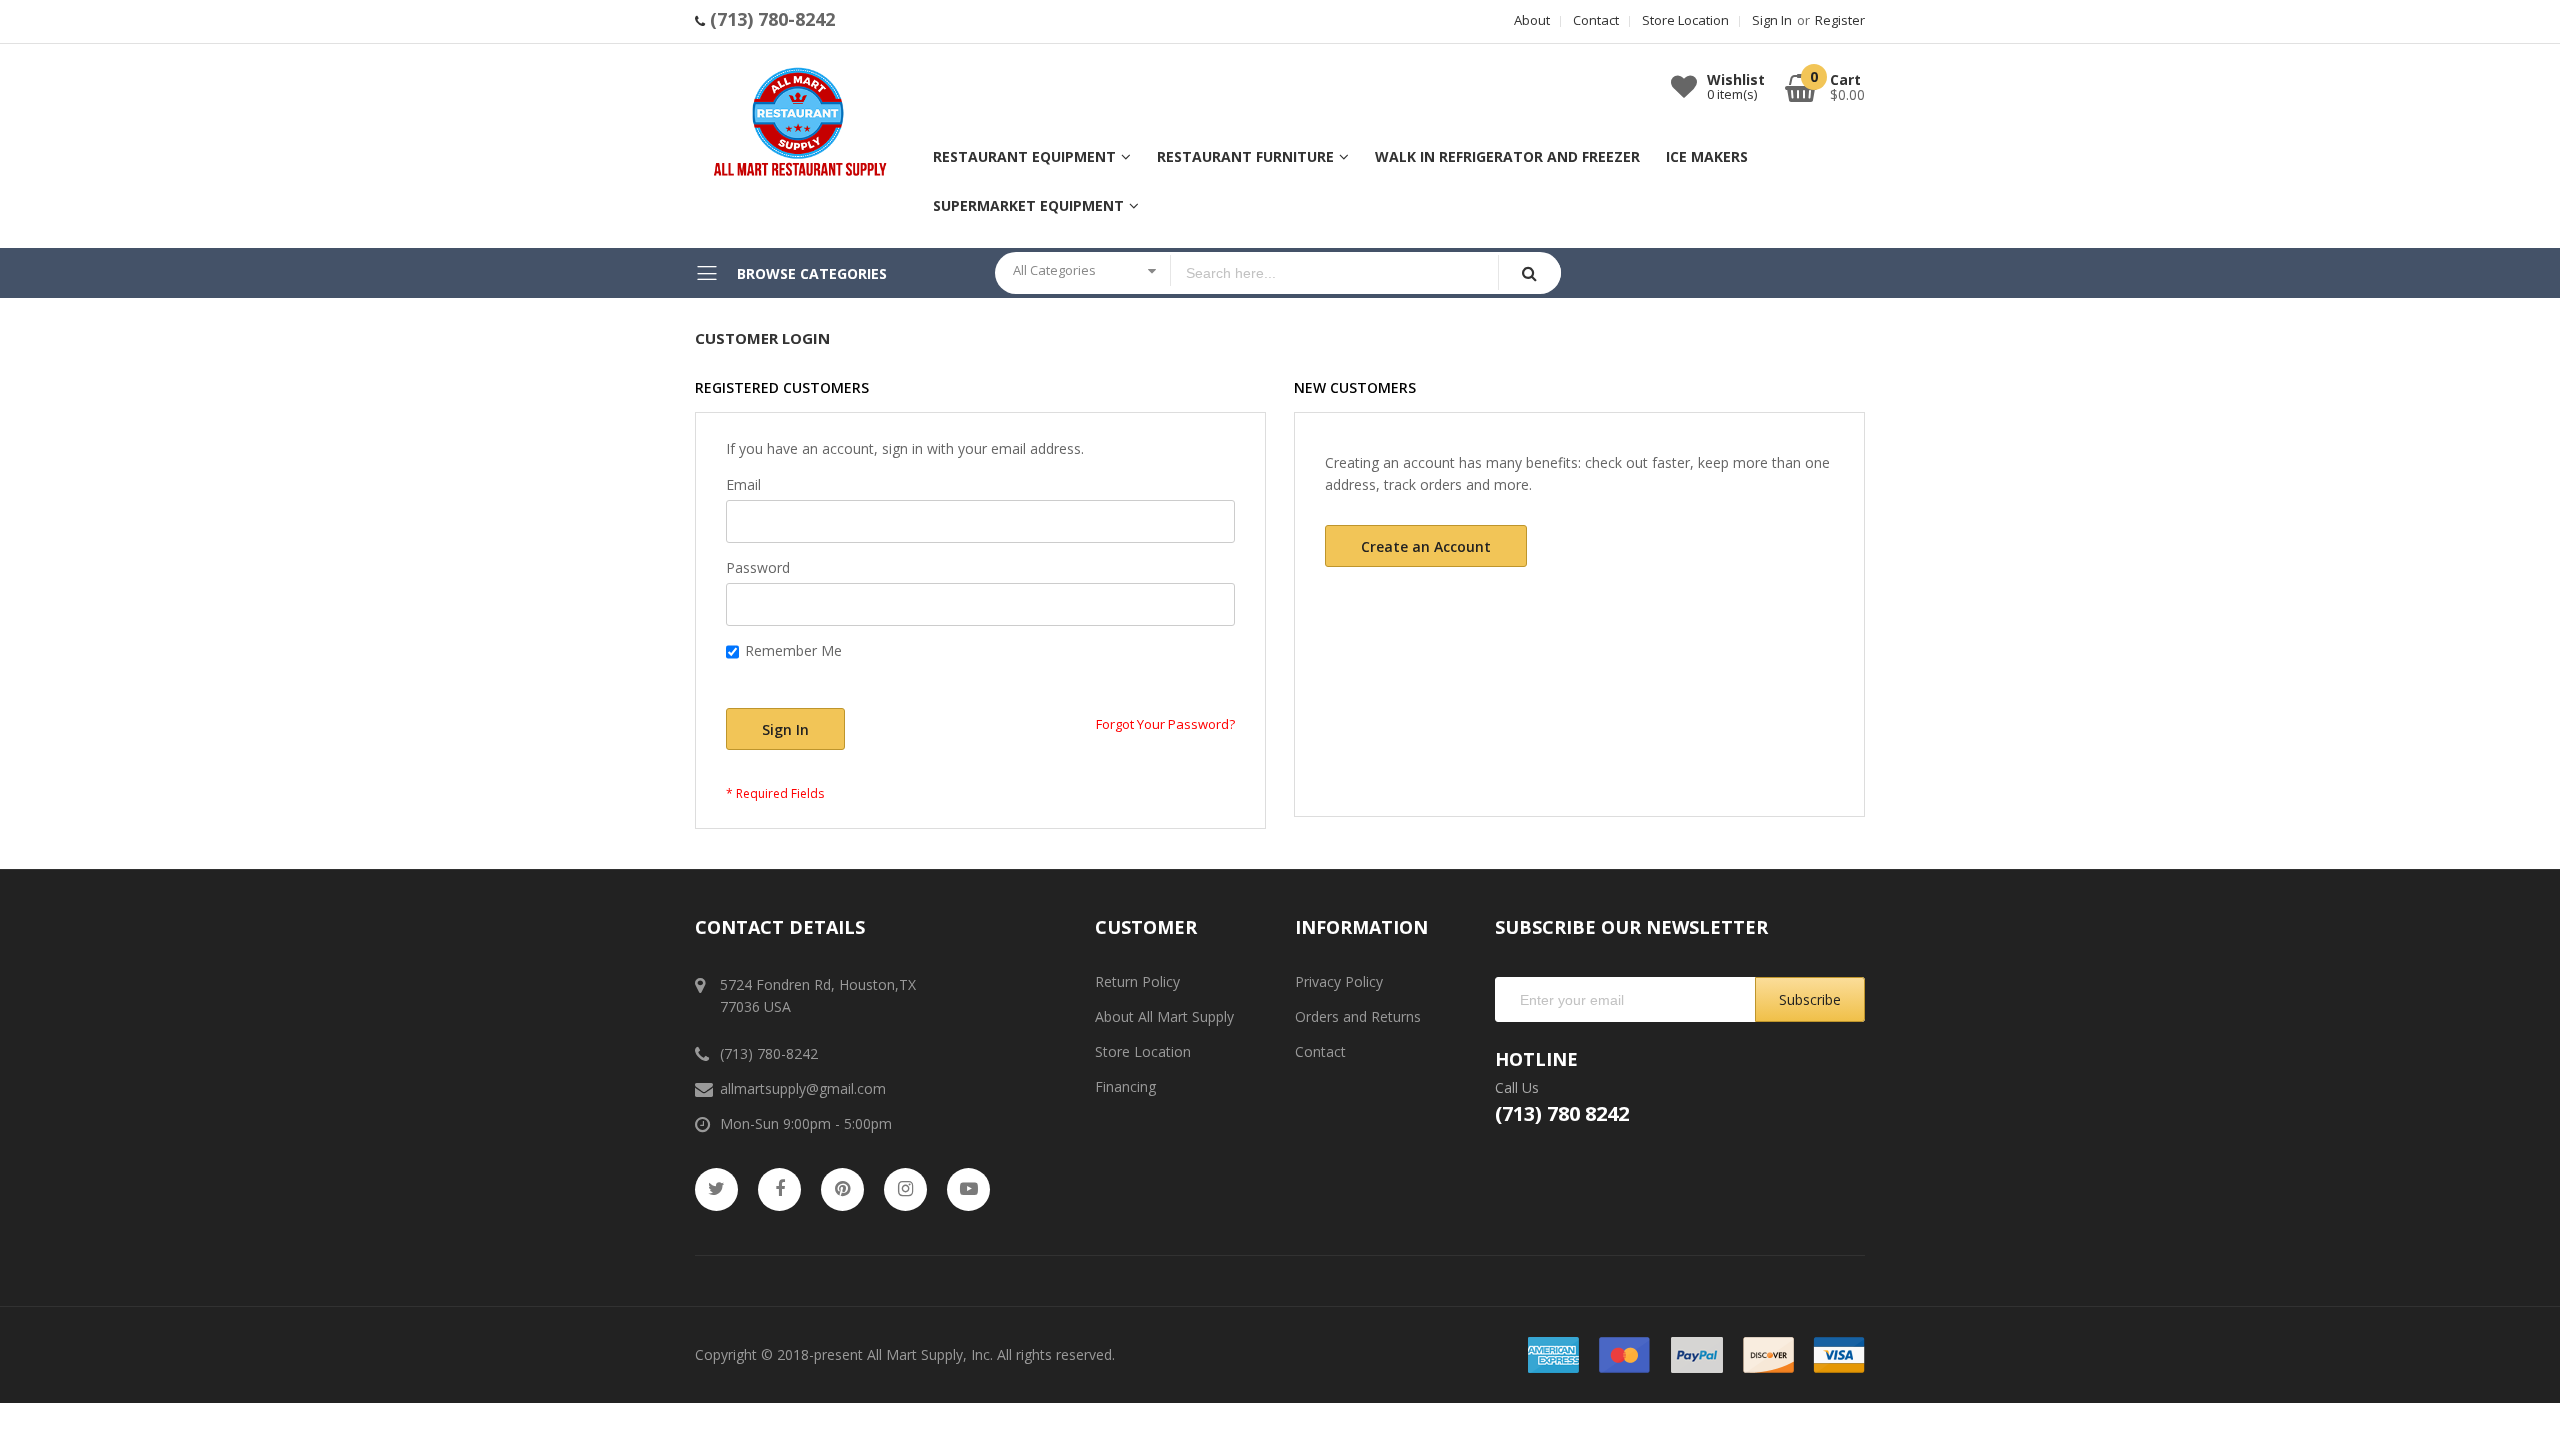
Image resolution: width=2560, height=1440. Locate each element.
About (1532, 20)
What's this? (759, 674)
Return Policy (1137, 981)
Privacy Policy (1339, 981)
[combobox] (1334, 273)
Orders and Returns (1358, 1016)
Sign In (1772, 20)
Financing (1125, 1086)
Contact (1596, 20)
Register (1840, 20)
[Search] (1529, 272)
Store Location (1685, 20)
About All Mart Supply (1164, 1016)
